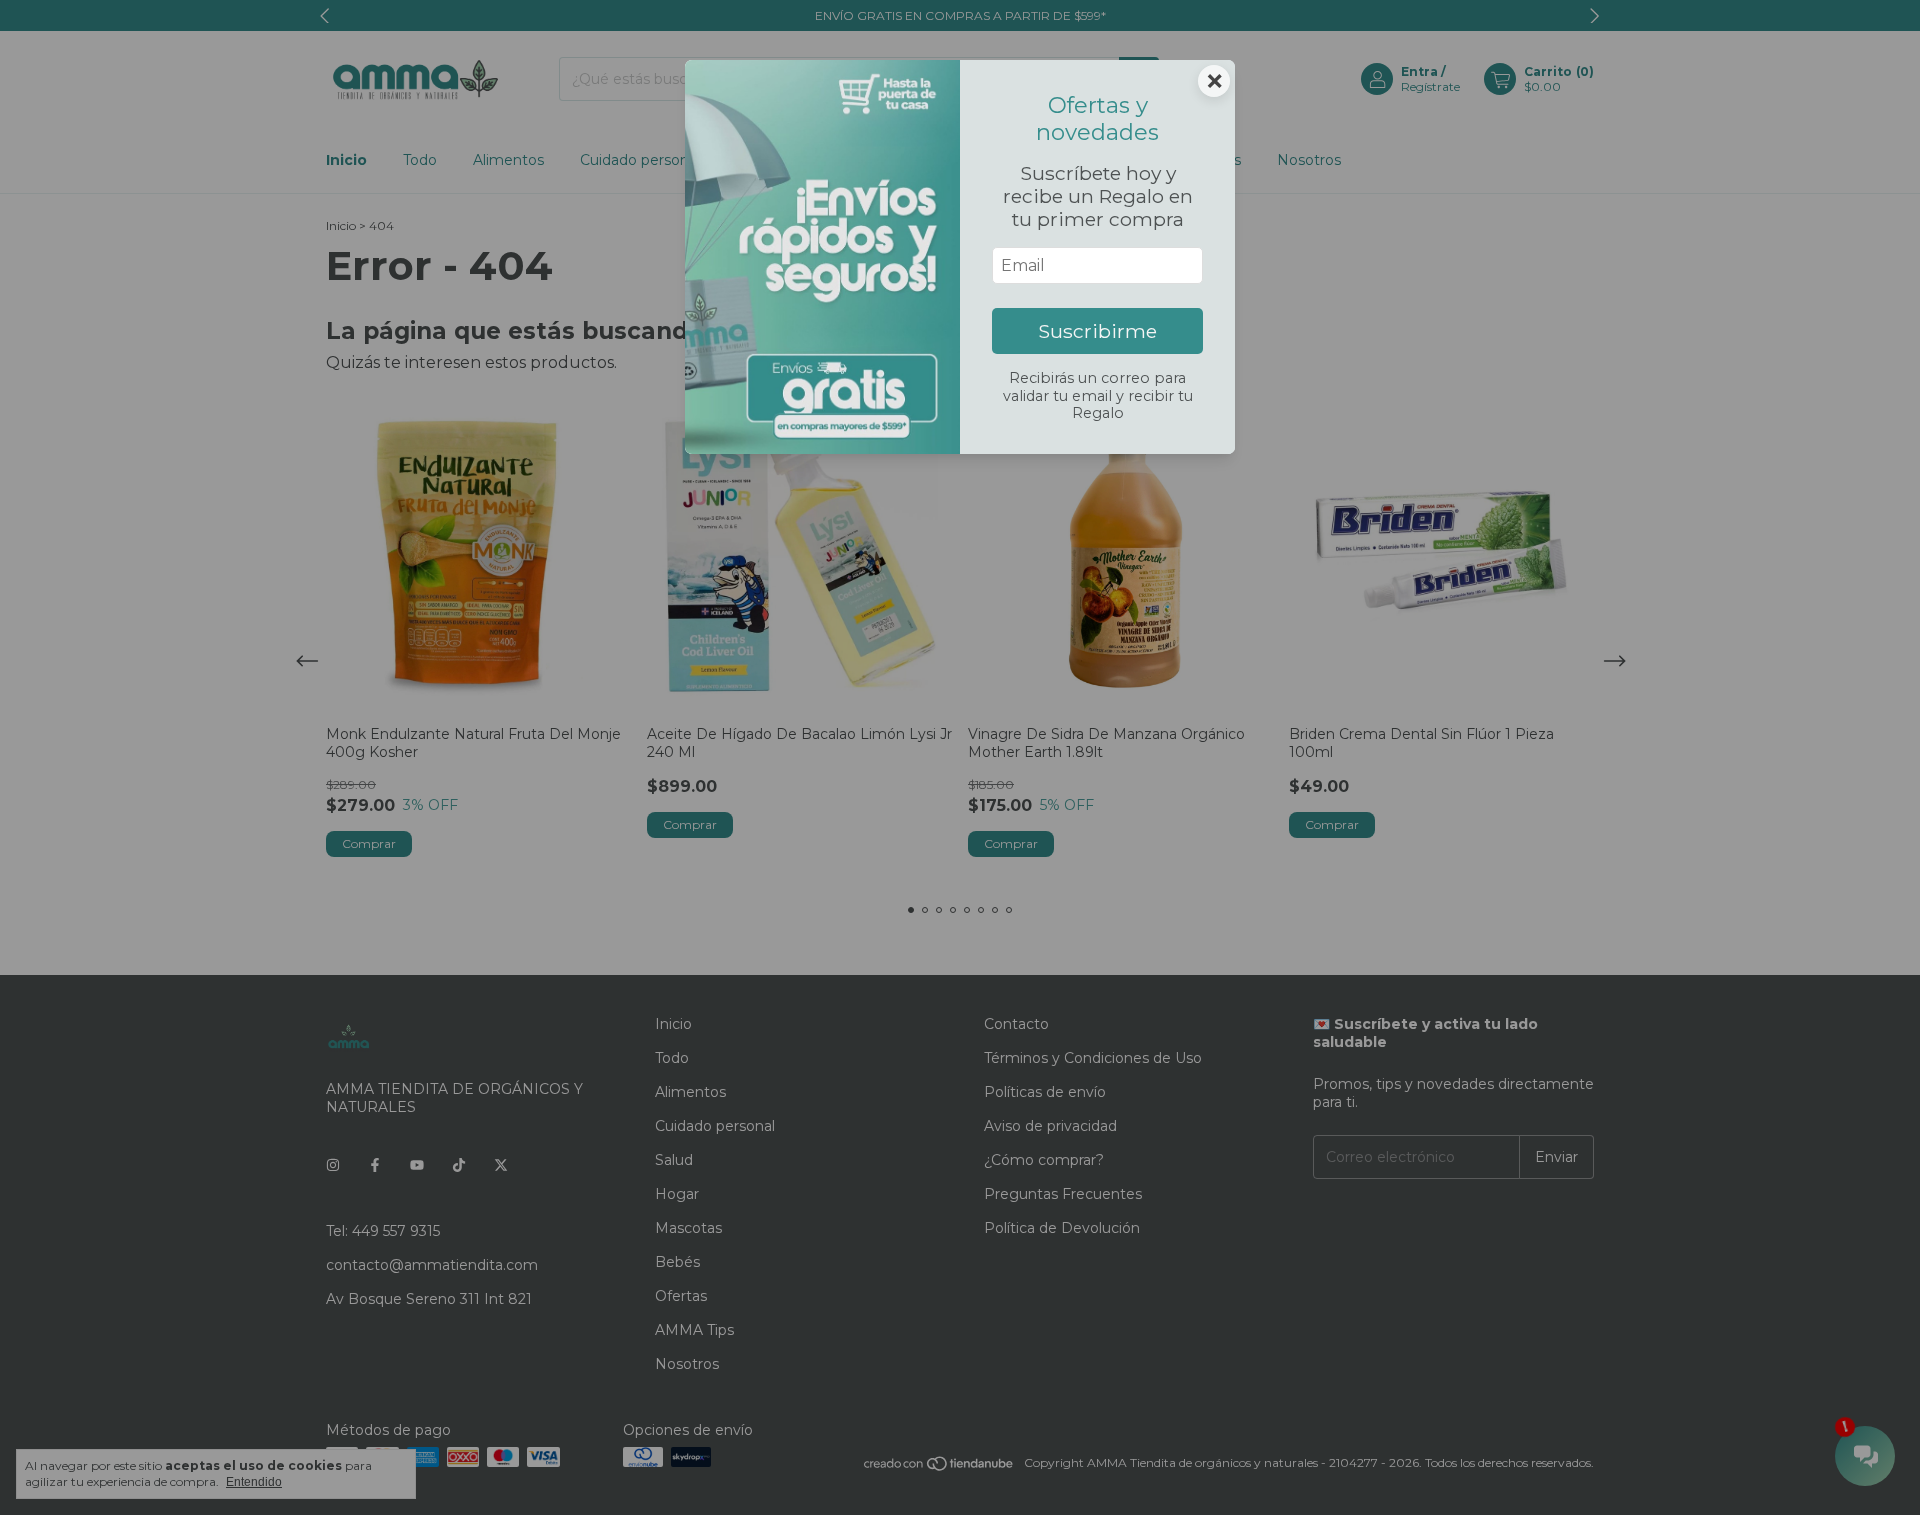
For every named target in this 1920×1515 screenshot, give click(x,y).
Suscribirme (1097, 331)
